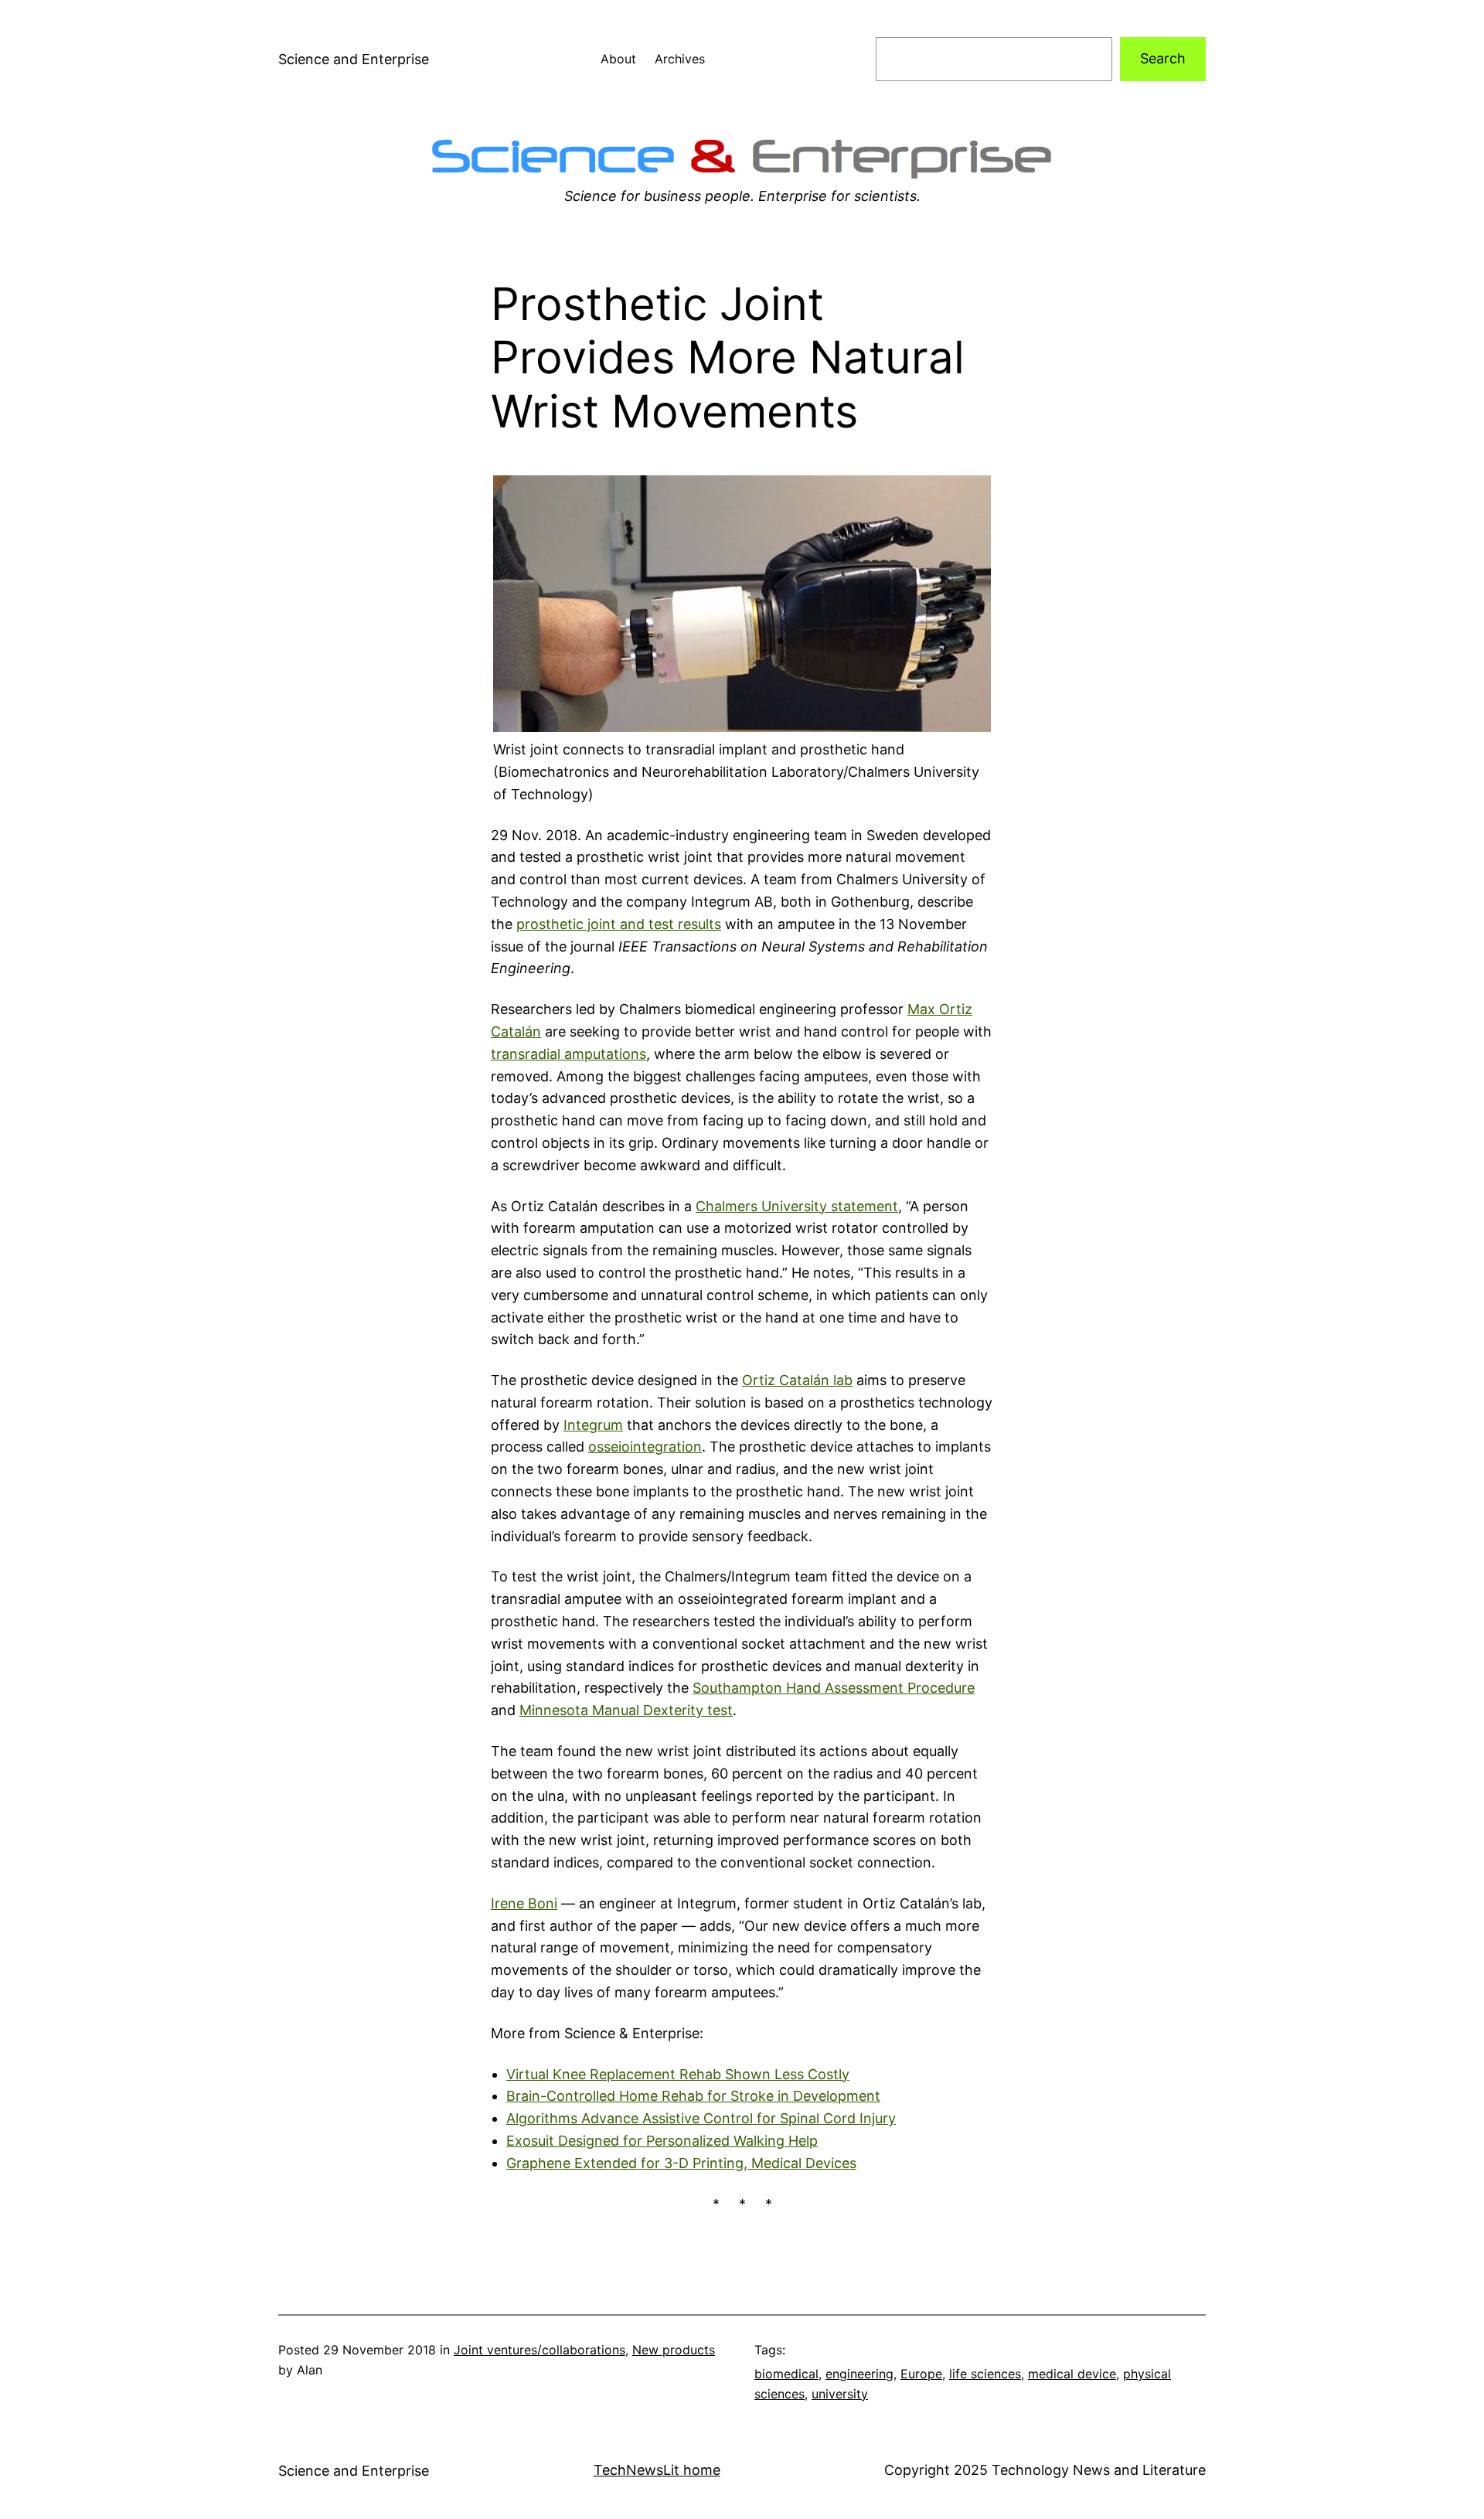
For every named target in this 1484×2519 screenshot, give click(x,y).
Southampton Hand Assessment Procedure (834, 1688)
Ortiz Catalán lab (797, 1380)
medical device (1072, 2374)
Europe (921, 2374)
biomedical (786, 2374)
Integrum (593, 1425)
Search (1163, 58)
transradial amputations (568, 1054)
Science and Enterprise (354, 59)
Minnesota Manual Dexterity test (626, 1710)
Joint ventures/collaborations (539, 2350)
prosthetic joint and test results (619, 924)
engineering (859, 2374)
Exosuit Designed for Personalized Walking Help (662, 2141)
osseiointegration (645, 1447)
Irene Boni (524, 1903)
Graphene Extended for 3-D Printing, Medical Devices (681, 2163)
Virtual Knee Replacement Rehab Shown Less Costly (678, 2074)
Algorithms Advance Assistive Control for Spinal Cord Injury (701, 2118)
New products (674, 2350)
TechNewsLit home (657, 2470)
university (840, 2394)
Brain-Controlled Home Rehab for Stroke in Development (693, 2096)
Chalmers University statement (797, 1206)
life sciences (985, 2374)
